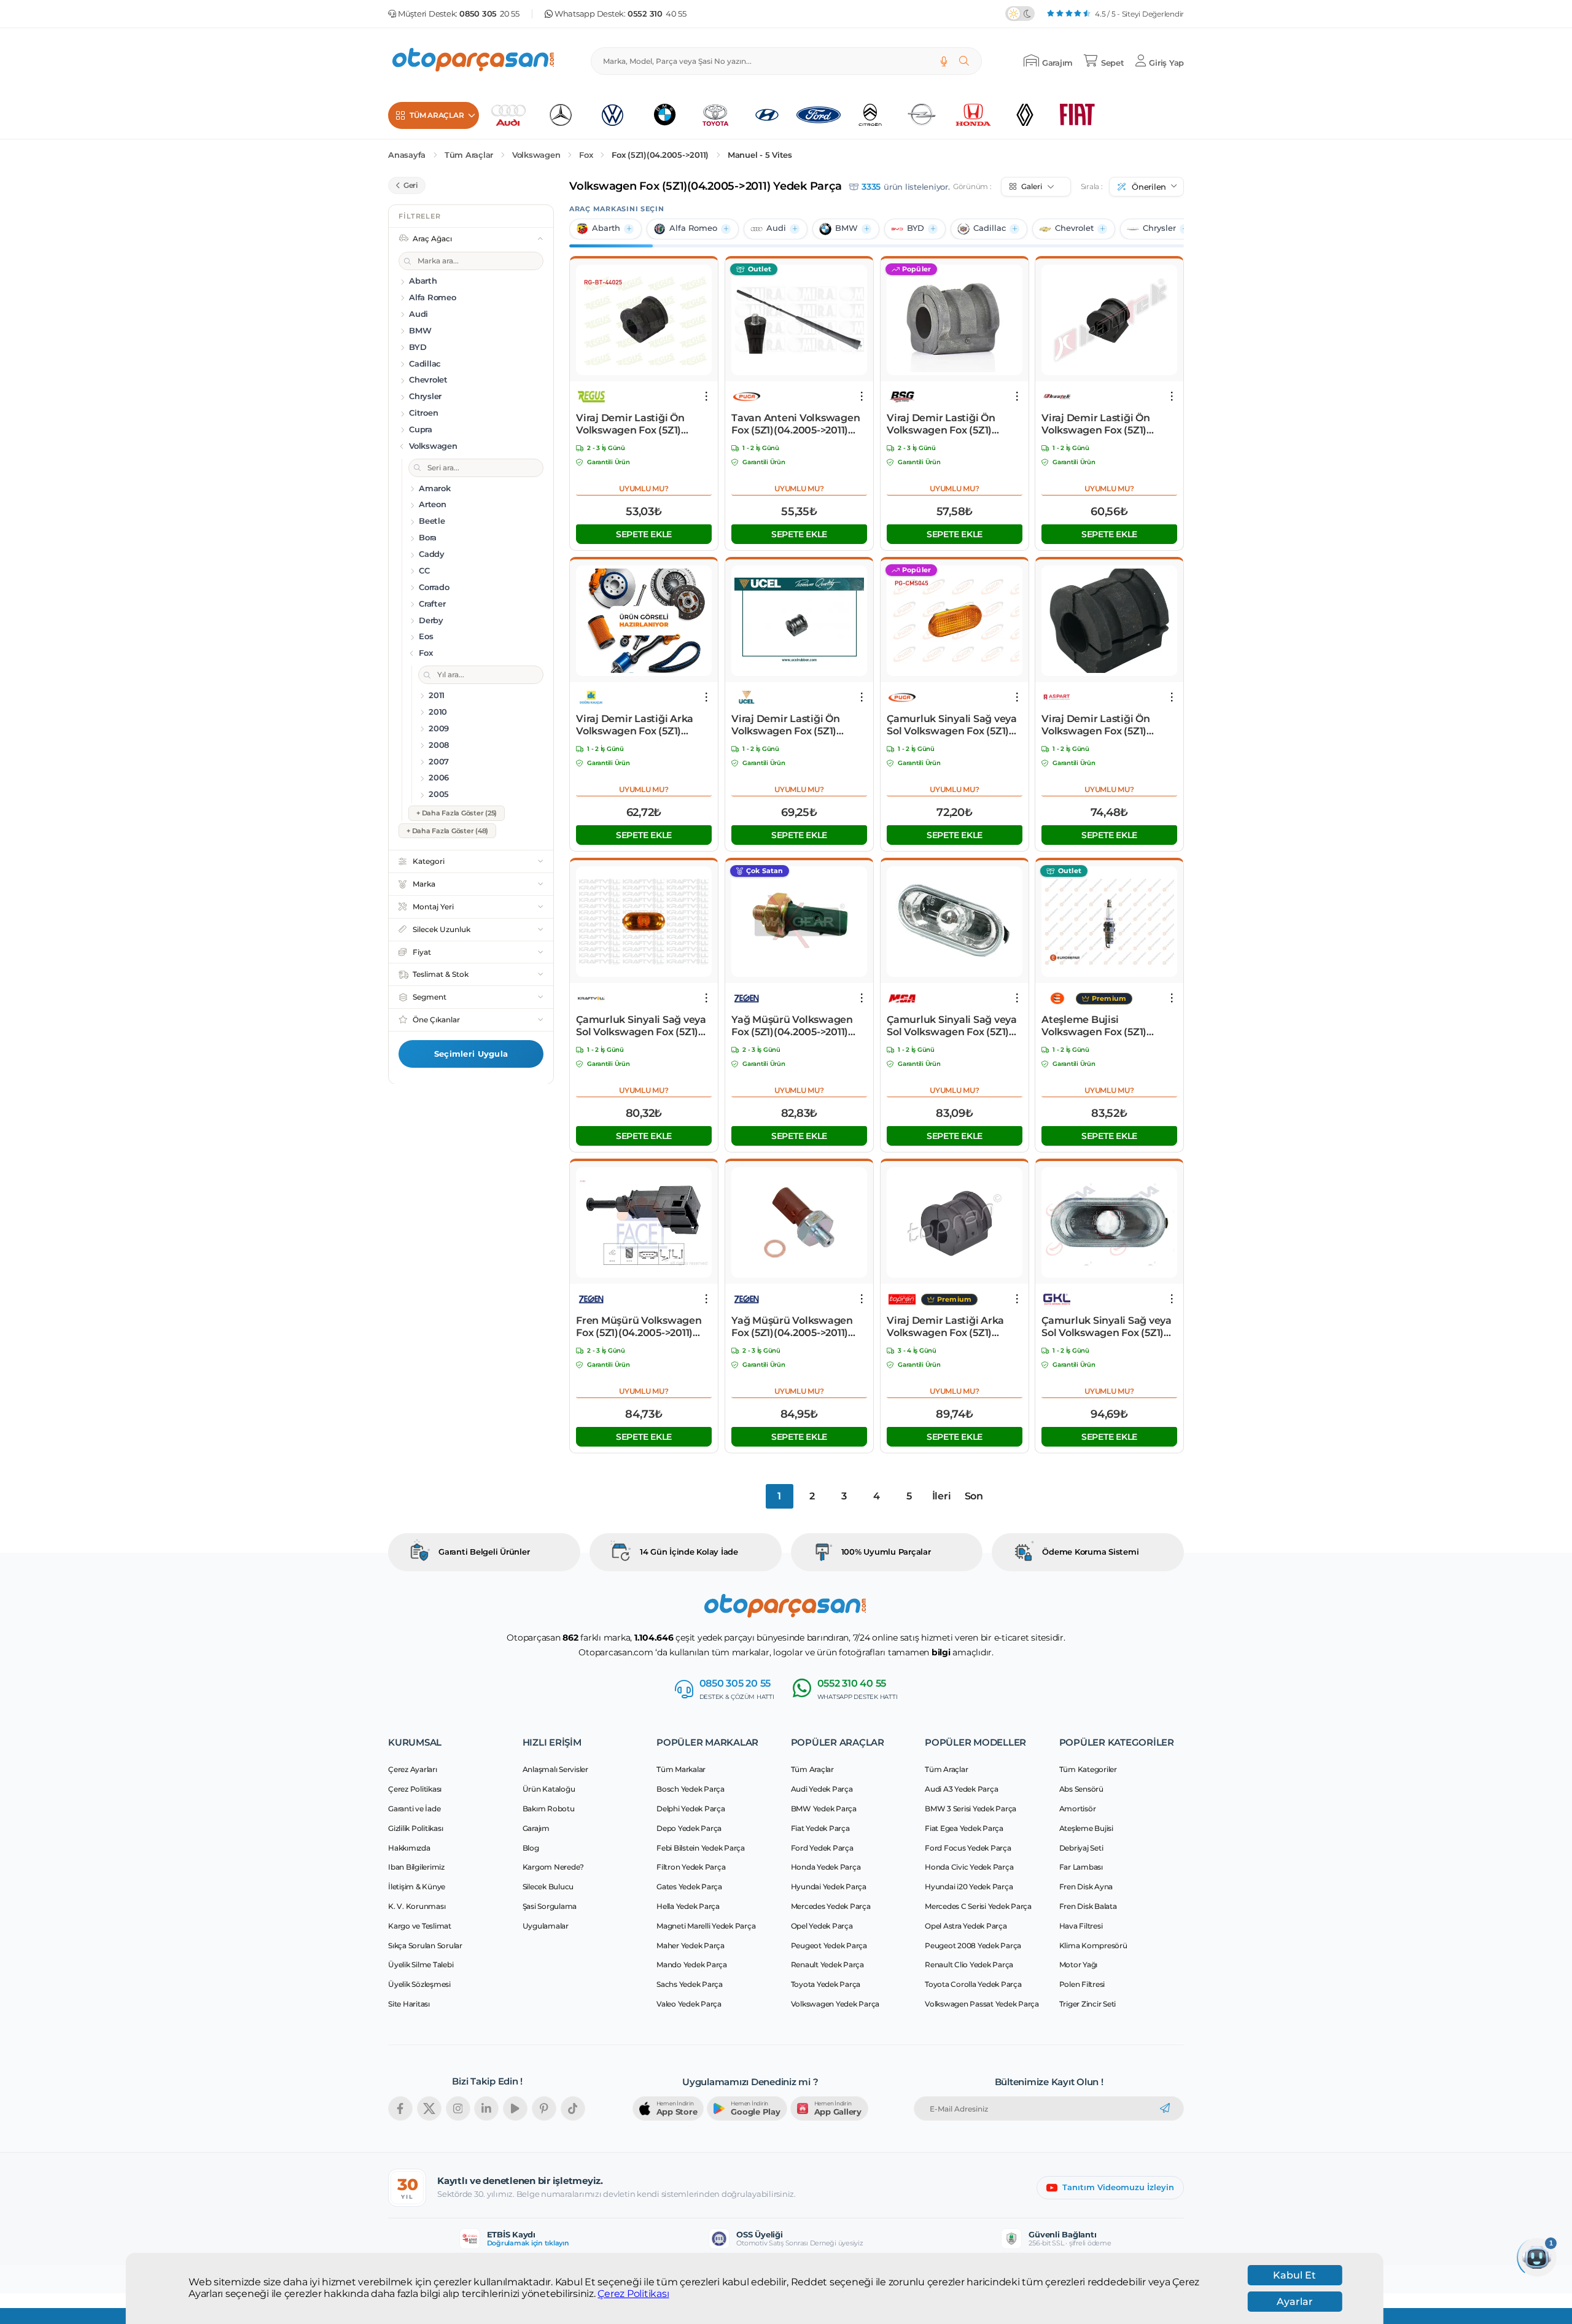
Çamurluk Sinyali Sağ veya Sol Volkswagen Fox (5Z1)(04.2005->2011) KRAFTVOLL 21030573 (641, 1026)
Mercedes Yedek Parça (831, 1906)
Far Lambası (1081, 1867)
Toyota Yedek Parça (826, 1984)
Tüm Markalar (681, 1769)
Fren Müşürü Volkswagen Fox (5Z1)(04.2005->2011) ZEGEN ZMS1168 (639, 1327)
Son (974, 1496)
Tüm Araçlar (469, 155)
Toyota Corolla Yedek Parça (973, 1984)
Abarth (606, 228)
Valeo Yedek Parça (689, 2004)
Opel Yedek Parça (822, 1926)
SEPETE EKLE (644, 534)
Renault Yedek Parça (827, 1965)
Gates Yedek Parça (689, 1887)
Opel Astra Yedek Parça (966, 1926)
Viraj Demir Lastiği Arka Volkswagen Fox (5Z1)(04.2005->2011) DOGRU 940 (635, 725)
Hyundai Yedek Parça (829, 1887)
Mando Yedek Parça (692, 1965)
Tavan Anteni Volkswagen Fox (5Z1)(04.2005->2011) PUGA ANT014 (796, 424)
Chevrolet (1074, 228)
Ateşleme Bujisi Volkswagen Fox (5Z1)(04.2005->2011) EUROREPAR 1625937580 (1103, 1026)
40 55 (657, 14)
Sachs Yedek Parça (690, 1984)
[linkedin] (486, 2108)
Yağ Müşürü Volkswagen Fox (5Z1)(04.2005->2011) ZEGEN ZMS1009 (792, 1026)
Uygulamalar (546, 1926)
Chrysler (1159, 228)
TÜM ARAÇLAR (437, 115)
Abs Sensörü (1081, 1789)
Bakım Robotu (549, 1809)
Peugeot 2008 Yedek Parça (973, 1945)
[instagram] (458, 2108)
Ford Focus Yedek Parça (968, 1848)
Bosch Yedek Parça (691, 1789)
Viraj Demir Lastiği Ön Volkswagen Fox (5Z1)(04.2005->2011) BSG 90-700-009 (944, 424)
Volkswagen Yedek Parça (835, 2004)
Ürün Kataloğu (549, 1789)
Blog (531, 1848)
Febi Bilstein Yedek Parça (701, 1848)
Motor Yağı (1079, 1965)
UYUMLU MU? (644, 488)
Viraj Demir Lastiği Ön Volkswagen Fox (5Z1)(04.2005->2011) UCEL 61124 (797, 725)
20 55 (489, 14)
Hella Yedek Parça (688, 1906)
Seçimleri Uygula (471, 1054)
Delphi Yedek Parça (691, 1809)
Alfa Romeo (693, 228)
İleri (942, 1496)
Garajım (536, 1828)
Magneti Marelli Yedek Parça (706, 1926)
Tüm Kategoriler (1088, 1769)
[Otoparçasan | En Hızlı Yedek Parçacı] (474, 61)
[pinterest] (544, 2108)
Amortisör (1078, 1809)
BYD (916, 228)
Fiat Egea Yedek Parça (964, 1828)
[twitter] (429, 2108)
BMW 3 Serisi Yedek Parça (971, 1809)
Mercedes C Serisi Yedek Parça (978, 1906)
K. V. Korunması (417, 1906)
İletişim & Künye (417, 1887)
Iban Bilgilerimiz (416, 1867)
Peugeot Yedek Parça (829, 1945)
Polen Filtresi (1082, 1984)
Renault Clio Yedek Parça (969, 1965)
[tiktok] (573, 2108)
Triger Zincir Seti (1088, 2004)
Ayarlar (1295, 2302)
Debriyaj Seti (1081, 1848)
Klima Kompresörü (1093, 1945)
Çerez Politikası (633, 2294)
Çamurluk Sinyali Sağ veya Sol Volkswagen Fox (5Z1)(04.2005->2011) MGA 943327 (952, 1026)
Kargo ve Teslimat (420, 1926)
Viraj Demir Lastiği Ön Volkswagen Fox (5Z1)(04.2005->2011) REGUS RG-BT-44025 (642, 424)
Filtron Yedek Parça (691, 1867)
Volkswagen (536, 155)
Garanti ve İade (414, 1809)
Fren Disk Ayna (1086, 1887)
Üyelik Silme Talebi (421, 1965)
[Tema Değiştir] (1020, 14)
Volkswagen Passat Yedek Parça (982, 2004)
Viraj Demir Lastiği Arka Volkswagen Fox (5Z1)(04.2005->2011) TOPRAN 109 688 (947, 1327)
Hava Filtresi (1081, 1926)
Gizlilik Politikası (415, 1828)
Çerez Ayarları (413, 1769)
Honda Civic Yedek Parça (969, 1867)
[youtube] (515, 2108)
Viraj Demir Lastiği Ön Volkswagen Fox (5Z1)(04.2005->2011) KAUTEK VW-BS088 (1101, 424)
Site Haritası (409, 2004)
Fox (586, 155)
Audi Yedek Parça (822, 1789)
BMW (846, 228)
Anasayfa (407, 155)
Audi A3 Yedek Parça (961, 1789)
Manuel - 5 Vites (760, 155)
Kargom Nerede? (554, 1867)
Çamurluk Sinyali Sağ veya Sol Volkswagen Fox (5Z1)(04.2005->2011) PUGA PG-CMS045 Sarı (952, 725)
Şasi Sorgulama (550, 1906)
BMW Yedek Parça (824, 1809)
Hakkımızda (409, 1848)
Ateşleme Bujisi (1086, 1828)
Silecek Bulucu (548, 1887)
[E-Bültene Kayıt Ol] (1165, 2108)
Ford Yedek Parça (822, 1848)
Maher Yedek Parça (691, 1945)
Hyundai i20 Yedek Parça (969, 1887)
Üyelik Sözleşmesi (419, 1984)
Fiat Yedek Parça (820, 1828)
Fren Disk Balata (1088, 1906)
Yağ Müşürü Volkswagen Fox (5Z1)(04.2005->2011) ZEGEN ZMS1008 (792, 1327)
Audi (776, 228)
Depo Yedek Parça (689, 1828)
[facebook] (400, 2108)
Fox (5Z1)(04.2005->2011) (660, 155)
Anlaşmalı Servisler (555, 1769)
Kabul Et (1294, 2275)
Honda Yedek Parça (826, 1867)
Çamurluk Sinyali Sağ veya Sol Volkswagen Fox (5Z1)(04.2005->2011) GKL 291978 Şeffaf (1108, 1327)
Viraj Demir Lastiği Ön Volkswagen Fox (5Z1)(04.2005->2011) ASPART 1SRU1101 (1100, 725)
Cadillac (990, 228)
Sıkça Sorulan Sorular (425, 1945)
